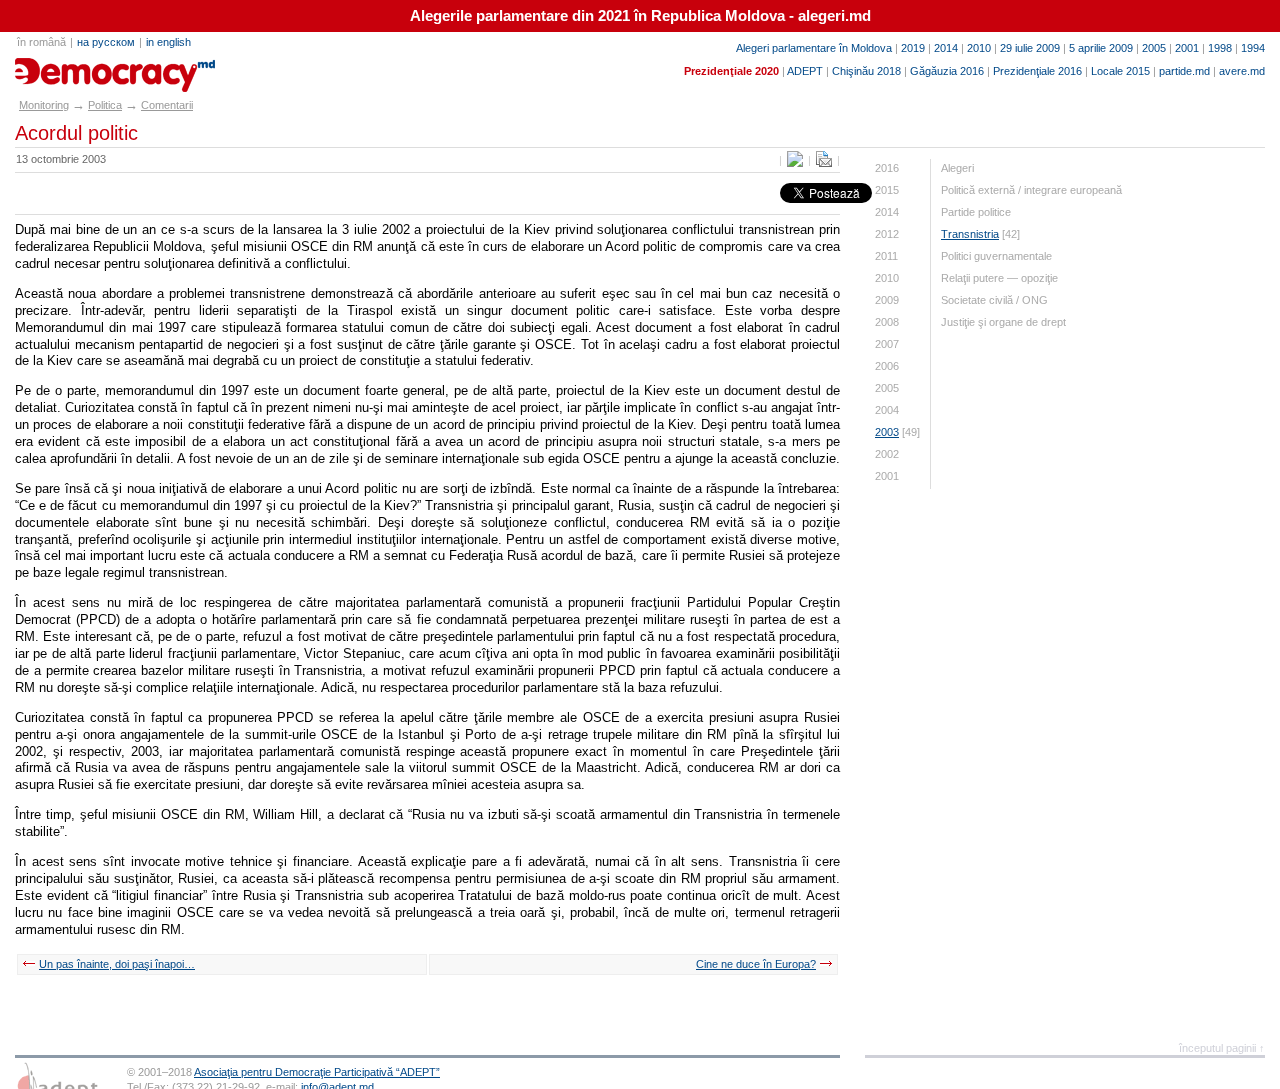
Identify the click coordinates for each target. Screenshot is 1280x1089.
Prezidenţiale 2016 (1037, 71)
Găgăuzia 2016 (947, 71)
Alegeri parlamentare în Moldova (814, 48)
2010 (979, 48)
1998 (1220, 48)
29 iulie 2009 (1030, 48)
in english (168, 42)
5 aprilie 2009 (1101, 48)
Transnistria (970, 234)
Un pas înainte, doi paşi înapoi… (117, 964)
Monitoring (44, 105)
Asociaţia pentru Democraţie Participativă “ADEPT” (317, 1072)
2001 (1187, 48)
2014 (946, 48)
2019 (913, 48)
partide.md (1184, 71)
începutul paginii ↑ (1222, 1048)
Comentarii (167, 105)
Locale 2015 (1120, 71)
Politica (105, 105)
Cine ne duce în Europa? (756, 964)
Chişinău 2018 (866, 71)
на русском (106, 42)
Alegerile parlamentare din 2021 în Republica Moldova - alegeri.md (640, 16)
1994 (1253, 48)
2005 (1154, 48)
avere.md (1242, 71)
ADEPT (805, 71)
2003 (887, 432)
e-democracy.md (86, 68)
